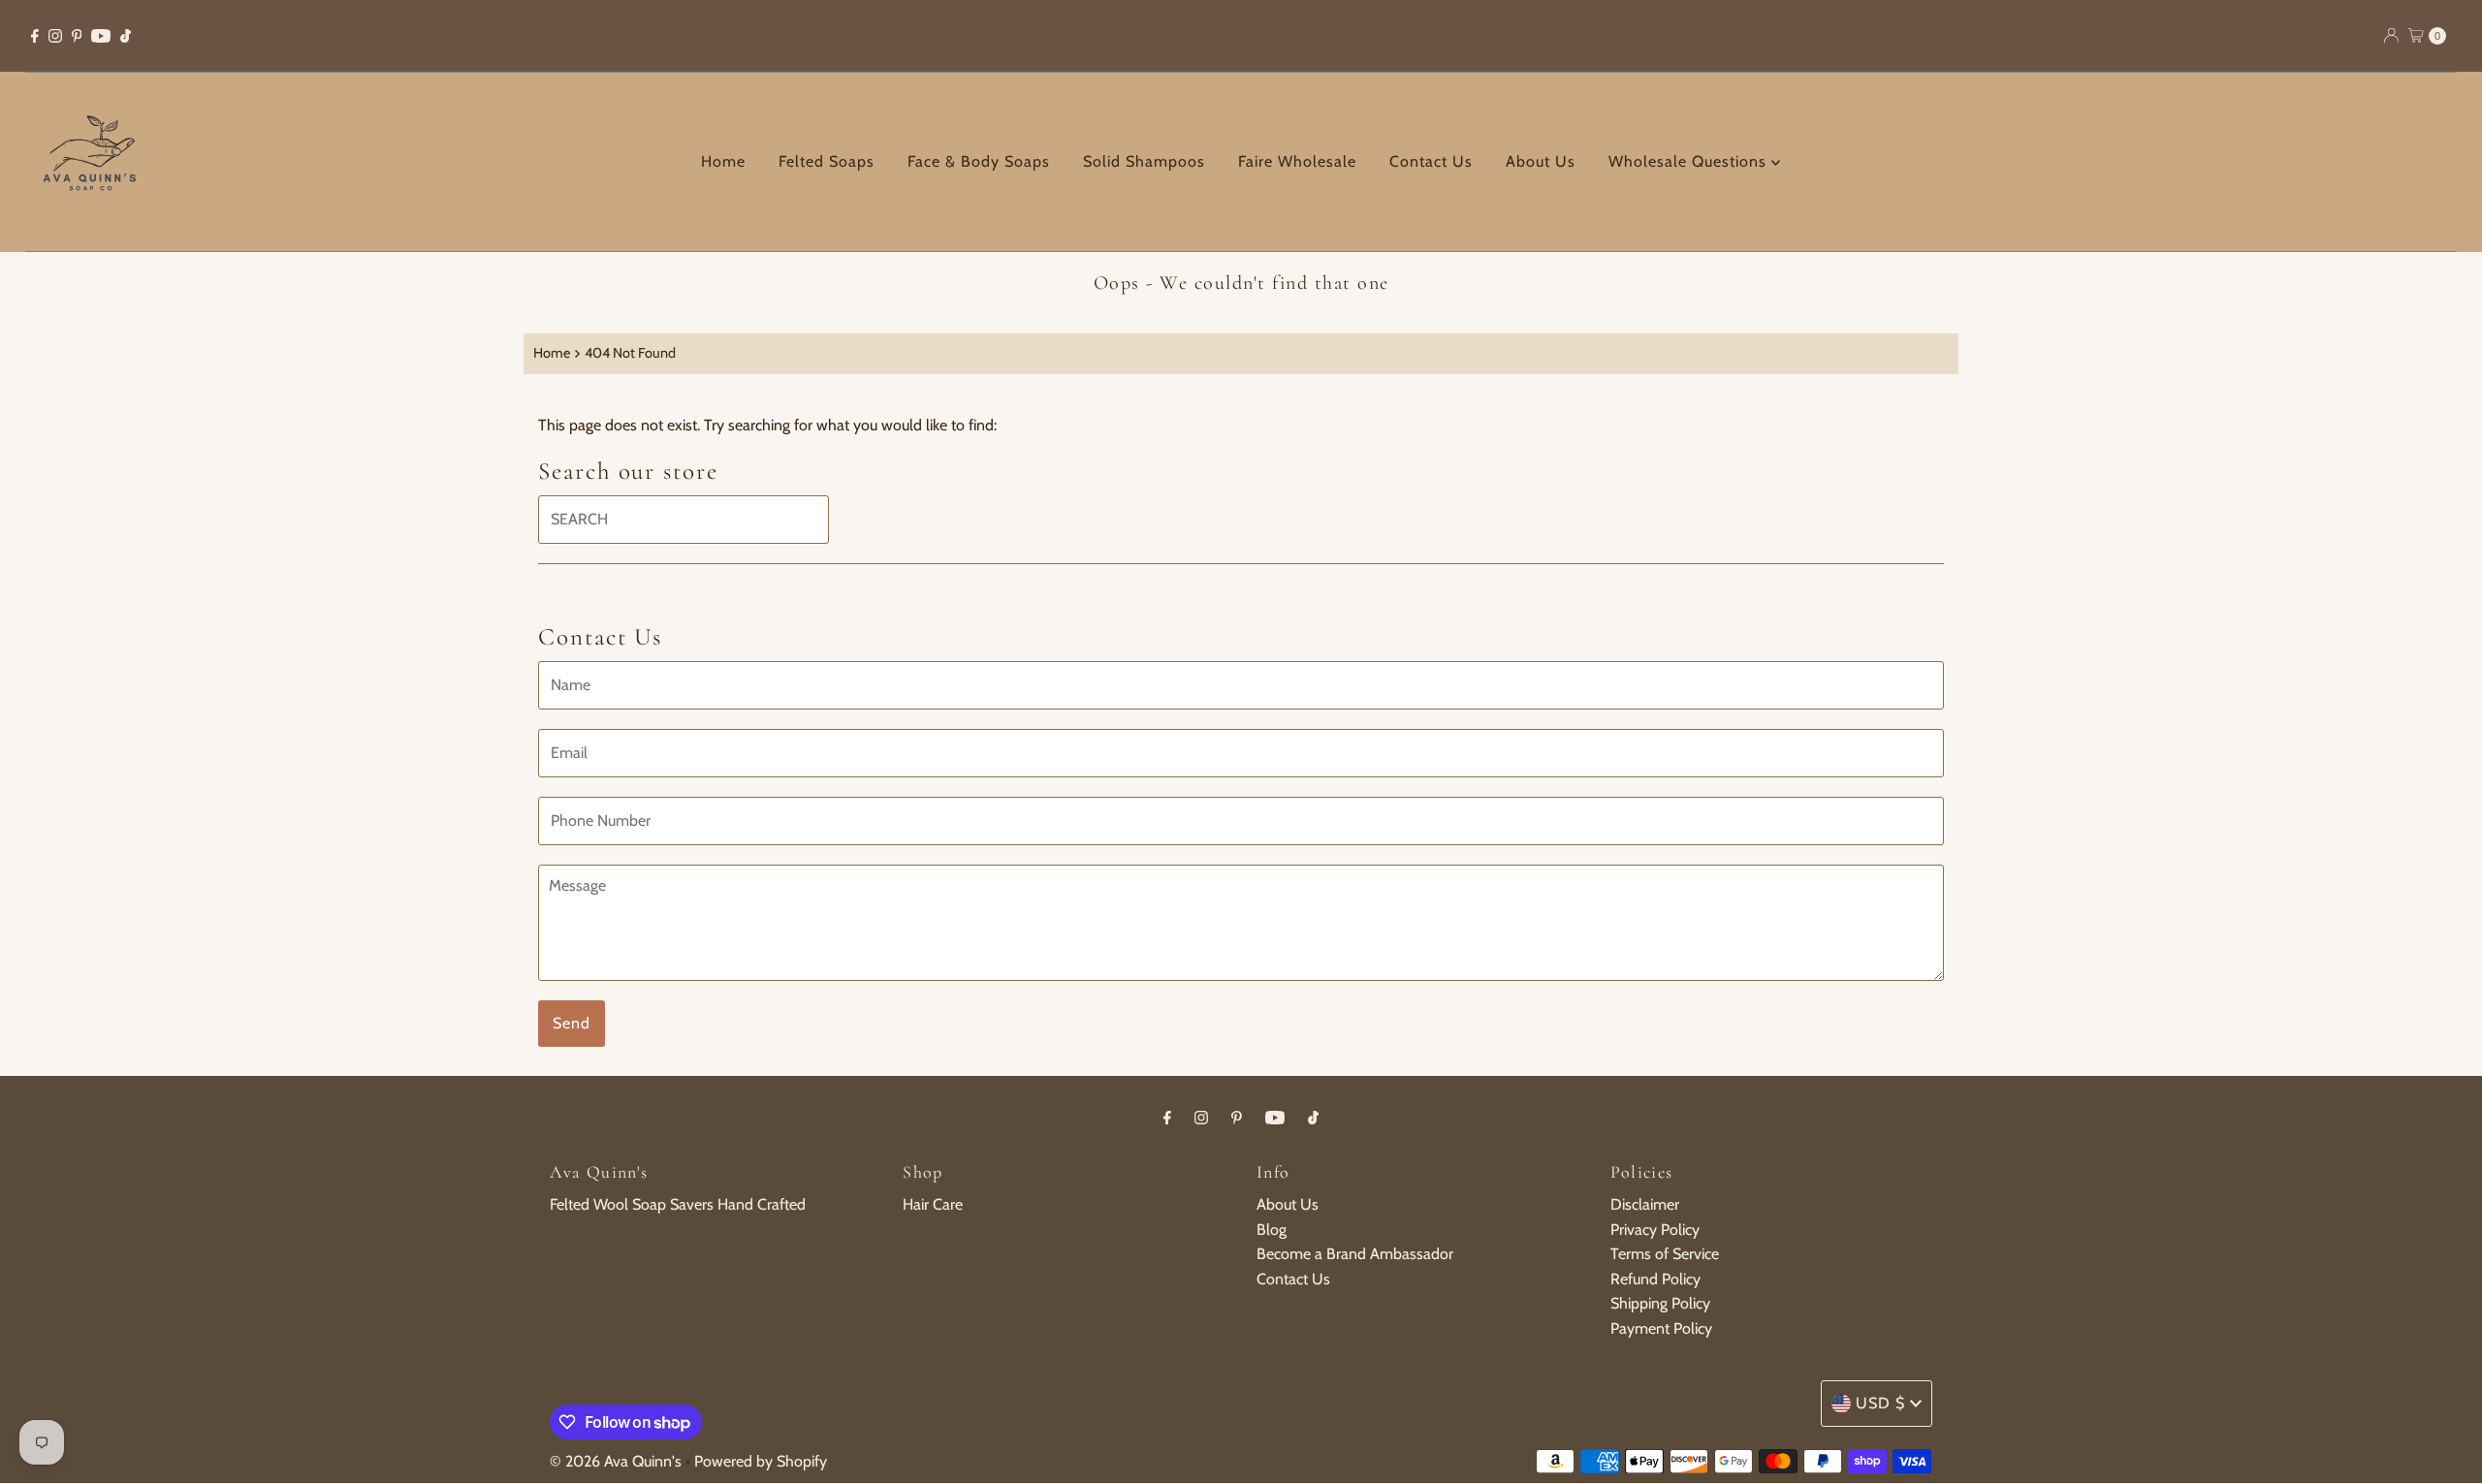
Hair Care (933, 1204)
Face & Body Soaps (979, 161)
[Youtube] (101, 36)
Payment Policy (1661, 1328)
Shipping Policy (1660, 1303)
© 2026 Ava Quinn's (616, 1461)
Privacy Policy (1655, 1230)
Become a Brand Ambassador (1355, 1254)
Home (723, 161)
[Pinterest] (77, 36)
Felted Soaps (827, 161)
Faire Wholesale (1297, 161)
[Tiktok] (126, 36)
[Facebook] (35, 36)
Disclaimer (1645, 1204)
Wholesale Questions (1690, 161)
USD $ (1880, 1403)
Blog (1272, 1230)
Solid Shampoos (1144, 161)
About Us (1541, 161)
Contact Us (1431, 161)
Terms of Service (1665, 1254)
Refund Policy (1655, 1279)
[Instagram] (55, 36)
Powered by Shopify (761, 1461)
